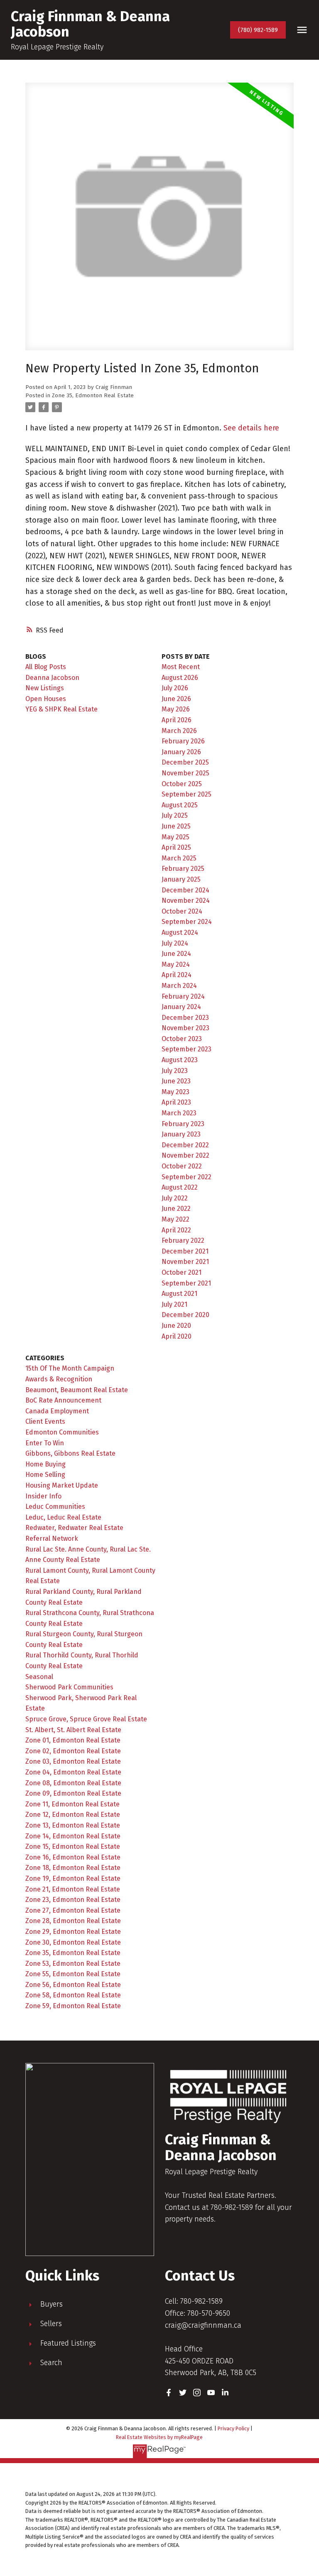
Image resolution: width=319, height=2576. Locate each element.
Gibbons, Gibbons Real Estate (70, 1453)
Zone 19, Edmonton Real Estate (73, 1878)
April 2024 (177, 975)
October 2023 (182, 1039)
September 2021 (186, 1283)
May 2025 (175, 837)
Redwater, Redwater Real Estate (74, 1528)
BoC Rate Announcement (63, 1400)
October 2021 (182, 1272)
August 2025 (180, 805)
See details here (251, 428)
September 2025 (186, 794)
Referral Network (52, 1539)
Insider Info (43, 1496)
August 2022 (180, 1187)
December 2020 (185, 1315)
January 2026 (181, 752)
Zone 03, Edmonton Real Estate (73, 1761)
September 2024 (187, 922)
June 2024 (176, 954)
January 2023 (181, 1134)
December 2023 (185, 1018)
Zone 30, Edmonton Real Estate (73, 1942)
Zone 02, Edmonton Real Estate (73, 1751)
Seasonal (39, 1677)
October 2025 (182, 784)
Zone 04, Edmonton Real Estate (73, 1772)
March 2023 (179, 1113)
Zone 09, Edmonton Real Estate (73, 1793)
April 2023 (176, 1102)
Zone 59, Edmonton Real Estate (73, 2006)
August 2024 (180, 932)
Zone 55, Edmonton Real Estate (73, 1974)
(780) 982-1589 (258, 30)
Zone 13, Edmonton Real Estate (73, 1825)
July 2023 (175, 1071)
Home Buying (45, 1464)
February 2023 (183, 1124)
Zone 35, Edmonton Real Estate (93, 396)
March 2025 (179, 858)
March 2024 (179, 986)
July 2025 (175, 815)
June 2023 (176, 1081)
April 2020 (177, 1336)
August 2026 (180, 678)
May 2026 (176, 709)
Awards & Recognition (59, 1379)
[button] (258, 30)
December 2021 (185, 1251)
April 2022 (176, 1230)
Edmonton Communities (62, 1432)
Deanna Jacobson (52, 678)
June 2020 (176, 1326)
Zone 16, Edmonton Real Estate (73, 1857)
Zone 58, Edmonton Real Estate (73, 1995)
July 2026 (175, 688)
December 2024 (185, 890)
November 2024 (186, 901)
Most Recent (181, 667)
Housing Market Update (62, 1485)
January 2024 (181, 1007)
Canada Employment (57, 1411)
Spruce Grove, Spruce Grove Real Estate (86, 1719)
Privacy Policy (233, 2428)
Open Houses (46, 699)
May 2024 (176, 964)
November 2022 (185, 1155)
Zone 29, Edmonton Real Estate (73, 1932)
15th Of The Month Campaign (70, 1368)
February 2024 (183, 996)
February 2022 (183, 1240)
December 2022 (185, 1145)
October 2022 (182, 1166)
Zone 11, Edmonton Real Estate (72, 1804)
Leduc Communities (55, 1507)
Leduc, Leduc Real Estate (63, 1517)
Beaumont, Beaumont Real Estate (77, 1390)
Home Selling (45, 1475)
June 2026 (176, 699)
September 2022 (186, 1177)
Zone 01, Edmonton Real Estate (73, 1740)
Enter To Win (45, 1443)
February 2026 (183, 741)
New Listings (45, 688)
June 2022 (176, 1209)
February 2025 (183, 869)
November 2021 (185, 1262)
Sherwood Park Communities (69, 1687)
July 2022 (175, 1198)
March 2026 (179, 731)
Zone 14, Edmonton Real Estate (73, 1836)
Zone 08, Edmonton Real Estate (73, 1783)
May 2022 (175, 1219)
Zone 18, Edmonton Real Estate (73, 1868)
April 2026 (177, 720)
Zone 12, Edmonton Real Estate (73, 1815)
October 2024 (182, 911)
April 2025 (176, 847)
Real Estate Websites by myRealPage (159, 2437)
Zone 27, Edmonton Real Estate (73, 1910)
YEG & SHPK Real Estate (61, 709)
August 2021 (179, 1294)
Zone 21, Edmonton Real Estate (73, 1889)
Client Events (45, 1421)
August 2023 (180, 1060)
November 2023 (185, 1028)
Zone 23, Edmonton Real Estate (73, 1900)
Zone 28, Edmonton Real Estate (73, 1921)
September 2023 (186, 1049)
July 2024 (175, 943)
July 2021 (174, 1304)
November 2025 (185, 773)
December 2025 (185, 762)
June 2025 (176, 826)
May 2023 (175, 1092)
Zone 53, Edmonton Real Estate (73, 1964)
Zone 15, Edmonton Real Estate (73, 1846)
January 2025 (181, 879)
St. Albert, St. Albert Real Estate (73, 1730)
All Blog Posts (46, 667)
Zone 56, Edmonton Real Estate (73, 1985)
